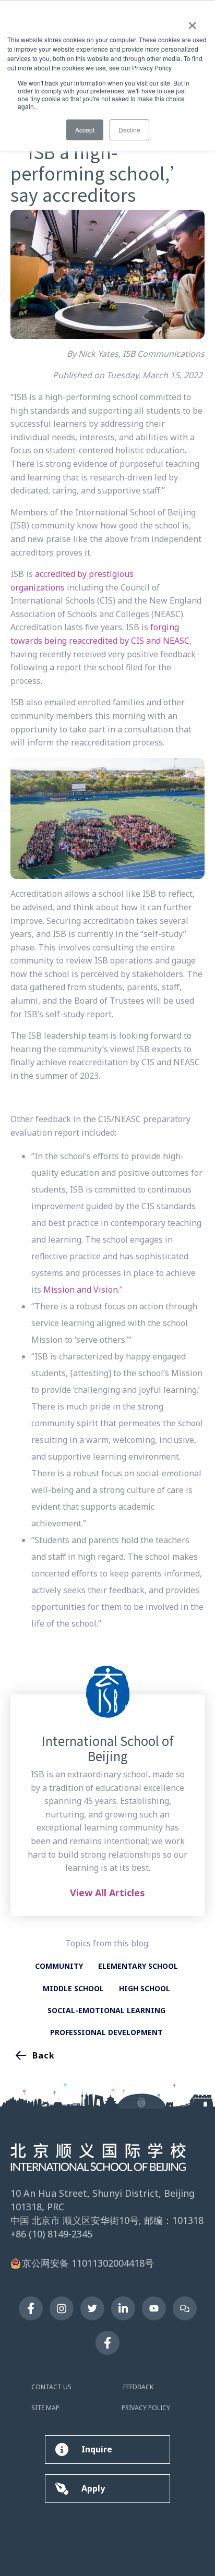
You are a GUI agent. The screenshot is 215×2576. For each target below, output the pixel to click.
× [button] (192, 22)
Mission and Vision (81, 1290)
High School (145, 1988)
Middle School (73, 1988)
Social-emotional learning (106, 2010)
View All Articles (107, 1893)
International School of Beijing (108, 1749)
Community (59, 1966)
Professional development (106, 2032)
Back (44, 2055)
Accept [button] (85, 130)
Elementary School (138, 1966)
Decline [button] (129, 130)
